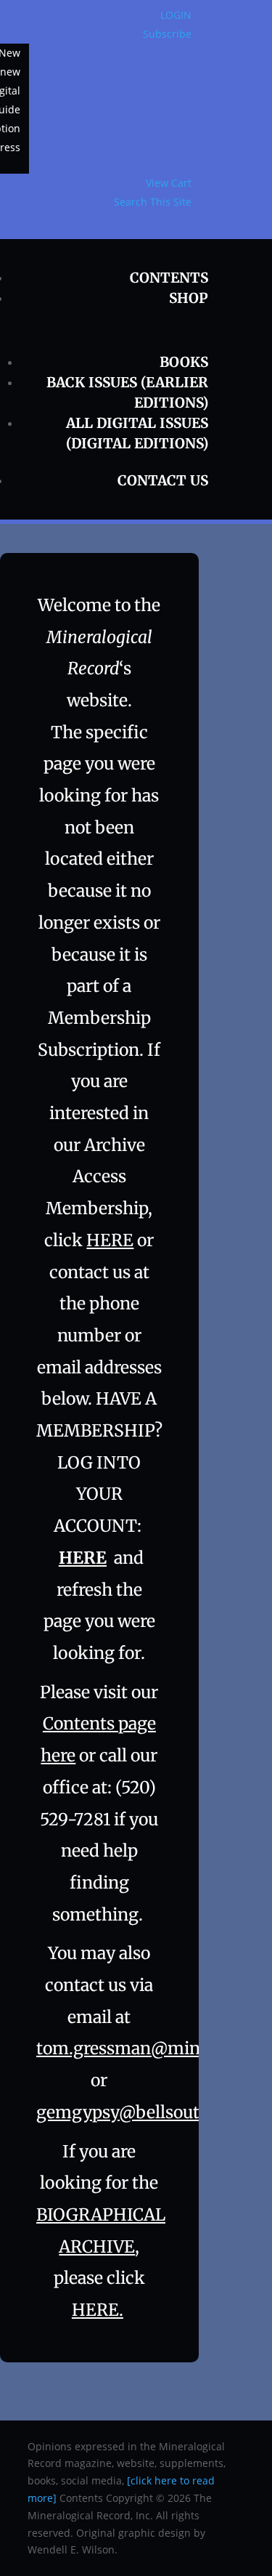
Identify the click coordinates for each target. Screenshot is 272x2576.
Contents (169, 278)
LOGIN (176, 15)
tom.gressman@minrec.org (145, 2048)
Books (184, 362)
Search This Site (153, 202)
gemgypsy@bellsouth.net (139, 2112)
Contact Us (163, 480)
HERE (110, 1240)
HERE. (98, 2310)
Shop (189, 298)
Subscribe (167, 34)
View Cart (169, 183)
